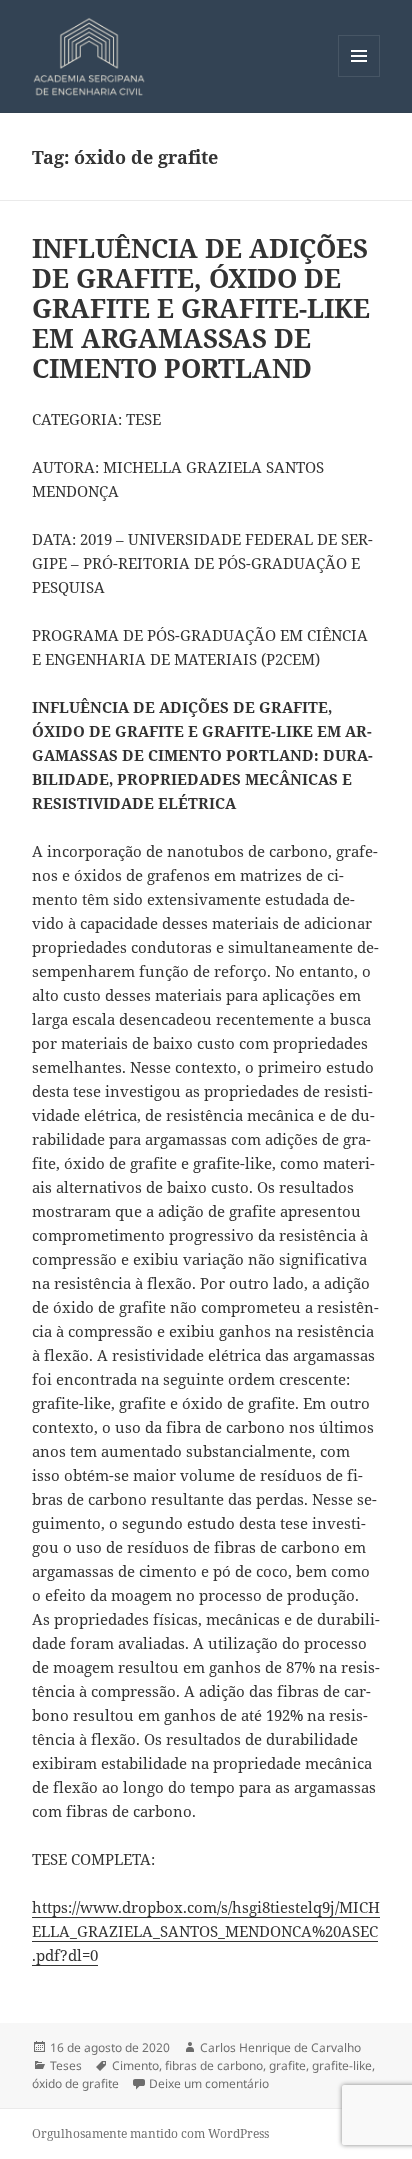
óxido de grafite (75, 2083)
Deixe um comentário (209, 2083)
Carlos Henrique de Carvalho (280, 2047)
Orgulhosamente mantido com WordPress (150, 2133)
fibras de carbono (214, 2065)
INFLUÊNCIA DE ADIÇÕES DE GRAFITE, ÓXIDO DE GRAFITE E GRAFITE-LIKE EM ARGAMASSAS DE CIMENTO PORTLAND (201, 308)
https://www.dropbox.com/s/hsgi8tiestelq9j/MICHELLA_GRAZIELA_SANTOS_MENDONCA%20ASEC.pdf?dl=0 (206, 1931)
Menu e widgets (359, 76)
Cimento (135, 2065)
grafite (287, 2065)
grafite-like (342, 2065)
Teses (66, 2065)
